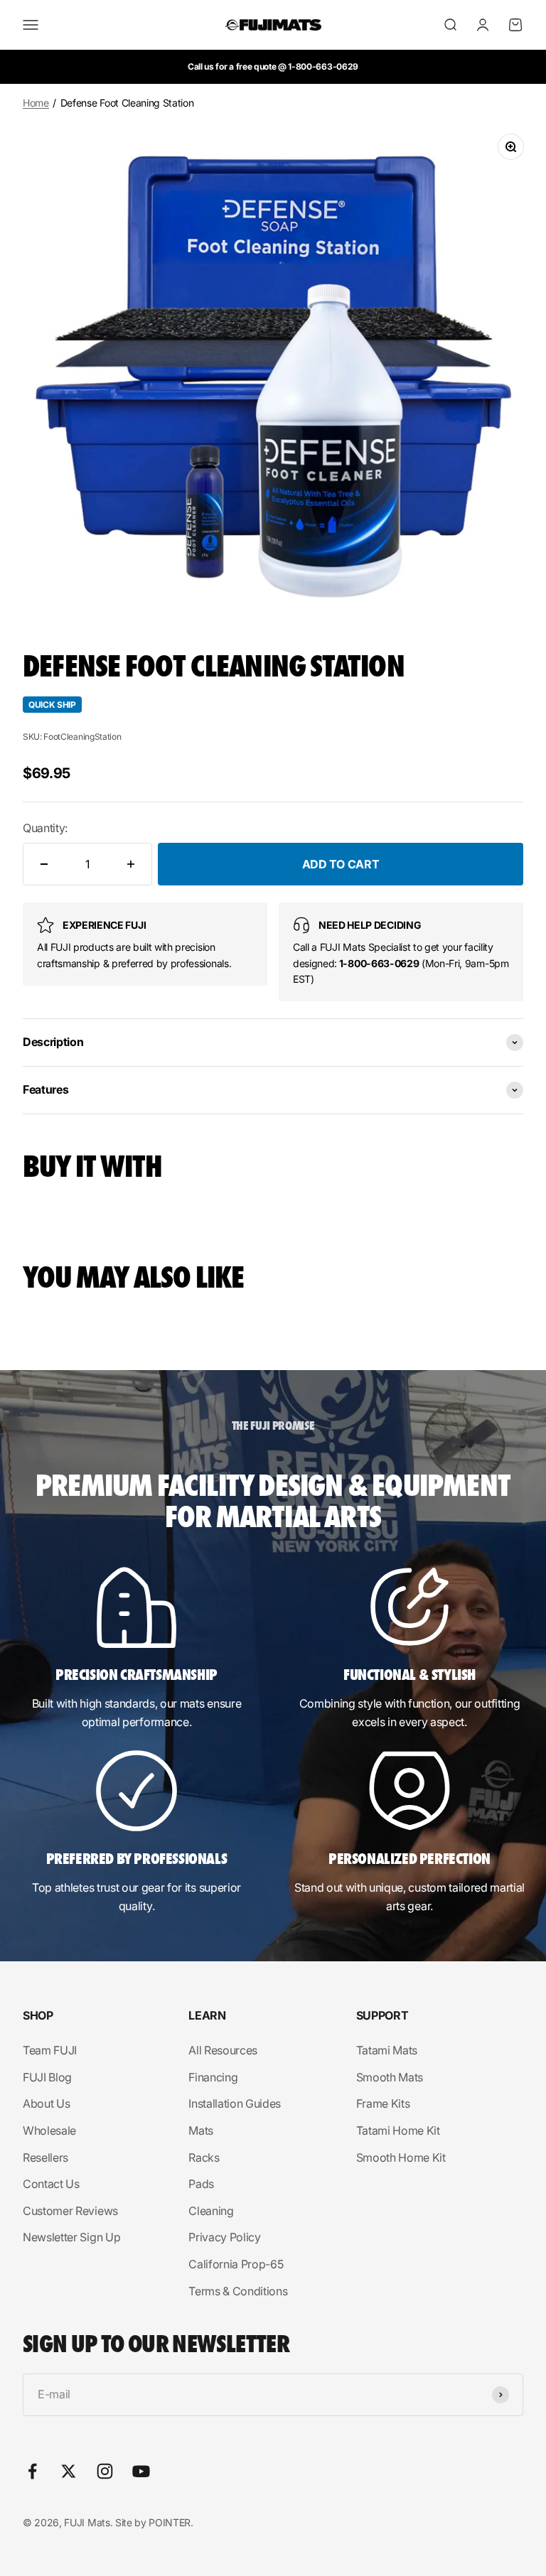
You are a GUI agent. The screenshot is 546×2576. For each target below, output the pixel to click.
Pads (201, 2184)
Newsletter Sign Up (71, 2237)
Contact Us (51, 2184)
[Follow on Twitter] (69, 2471)
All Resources (223, 2050)
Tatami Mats (387, 2050)
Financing (213, 2077)
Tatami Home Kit (398, 2130)
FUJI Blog (47, 2077)
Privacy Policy (225, 2237)
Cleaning (211, 2211)
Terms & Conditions (238, 2291)
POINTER (170, 2522)
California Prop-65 (236, 2264)
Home (36, 103)
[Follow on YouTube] (141, 2471)
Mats (201, 2130)
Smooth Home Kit (401, 2157)
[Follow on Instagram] (105, 2471)
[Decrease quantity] (44, 864)
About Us (46, 2103)
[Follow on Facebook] (32, 2471)
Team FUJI (50, 2050)
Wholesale (49, 2130)
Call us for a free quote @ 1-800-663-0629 (273, 66)
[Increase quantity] (131, 864)
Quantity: (45, 828)
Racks (204, 2157)
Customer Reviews (70, 2211)
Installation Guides (235, 2103)
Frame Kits (383, 2103)
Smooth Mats (390, 2077)
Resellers (45, 2157)
